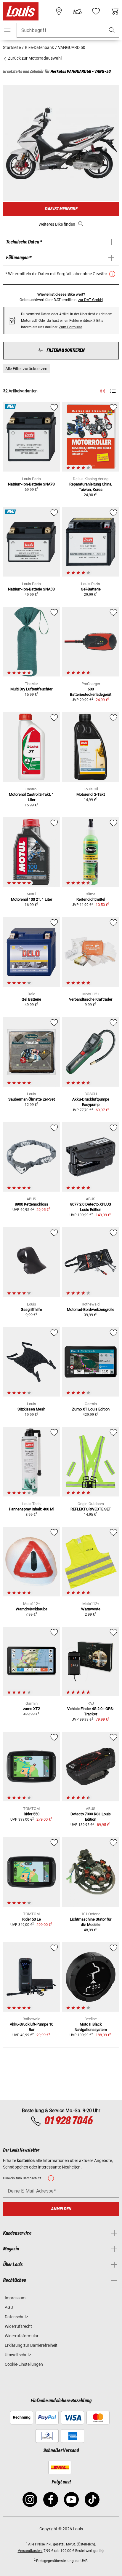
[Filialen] (59, 11)
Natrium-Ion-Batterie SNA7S (31, 484)
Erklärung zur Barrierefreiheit (31, 2345)
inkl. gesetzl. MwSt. (61, 2544)
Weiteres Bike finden (57, 224)
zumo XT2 (32, 1709)
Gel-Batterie (91, 589)
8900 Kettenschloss (32, 1204)
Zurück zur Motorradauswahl (34, 58)
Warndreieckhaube (32, 1609)
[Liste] (113, 391)
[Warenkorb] (115, 11)
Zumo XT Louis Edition (91, 1409)
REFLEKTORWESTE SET (91, 1509)
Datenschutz (16, 2317)
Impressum (15, 2298)
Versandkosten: (30, 2551)
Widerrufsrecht (18, 2326)
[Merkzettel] (96, 11)
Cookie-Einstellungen (24, 2364)
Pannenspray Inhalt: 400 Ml (32, 1509)
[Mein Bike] (77, 11)
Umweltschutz (18, 2355)
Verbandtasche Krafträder (91, 999)
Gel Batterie (31, 999)
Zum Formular (70, 327)
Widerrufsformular (22, 2336)
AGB (9, 2307)
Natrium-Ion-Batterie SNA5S (31, 589)
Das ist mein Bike (61, 209)
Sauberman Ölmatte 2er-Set (32, 1099)
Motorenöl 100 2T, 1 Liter (32, 899)
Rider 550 (32, 1814)
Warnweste (91, 1609)
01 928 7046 (68, 2121)
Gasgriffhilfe (31, 1310)
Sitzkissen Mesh (31, 1409)
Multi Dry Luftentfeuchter (31, 689)
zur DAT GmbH (90, 300)
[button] (112, 30)
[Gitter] (102, 390)
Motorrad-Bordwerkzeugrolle (91, 1310)
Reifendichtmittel (91, 899)
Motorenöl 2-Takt (91, 794)
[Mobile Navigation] (7, 30)
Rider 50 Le (32, 1919)
